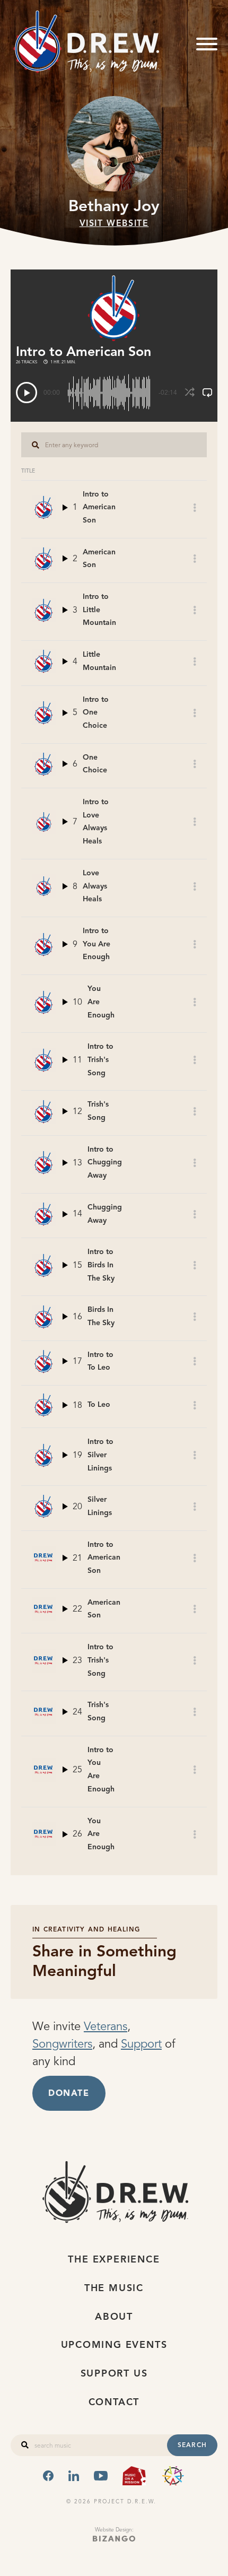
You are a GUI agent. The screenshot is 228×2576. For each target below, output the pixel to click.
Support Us (114, 2374)
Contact (114, 2403)
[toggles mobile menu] (207, 45)
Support (141, 2044)
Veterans (106, 2026)
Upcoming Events (114, 2345)
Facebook (48, 2476)
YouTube (101, 2476)
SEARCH (192, 2445)
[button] (27, 393)
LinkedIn (74, 2476)
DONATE (69, 2093)
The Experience (114, 2260)
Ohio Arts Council (173, 2476)
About (114, 2317)
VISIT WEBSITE (114, 223)
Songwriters (62, 2044)
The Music (114, 2288)
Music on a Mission (134, 2476)
